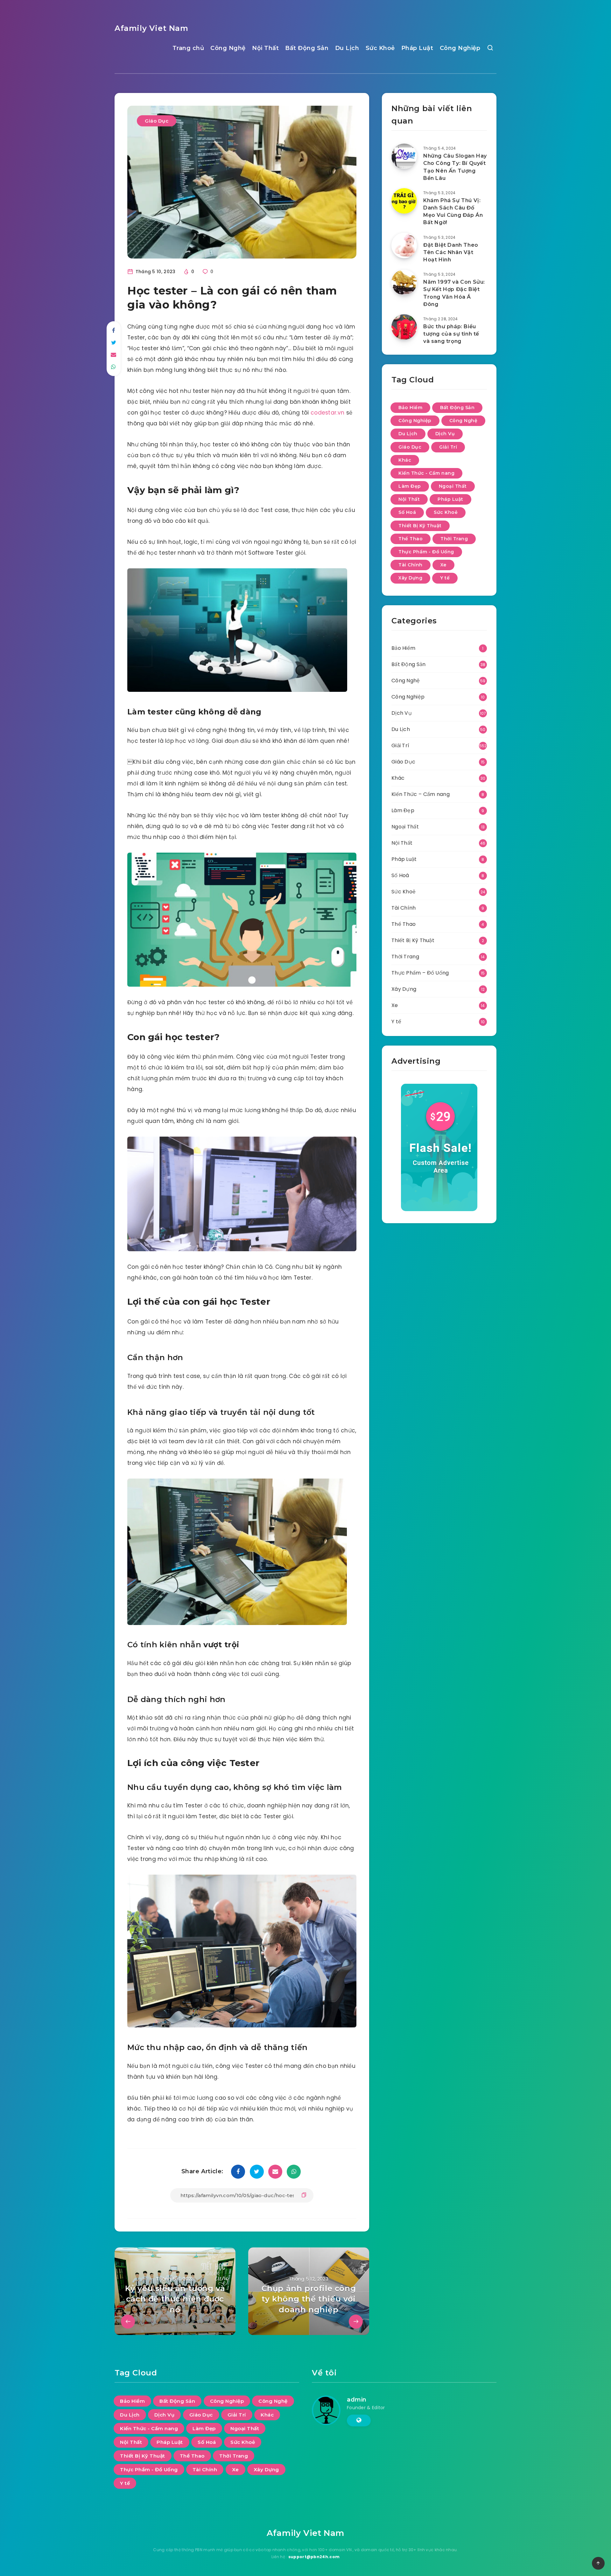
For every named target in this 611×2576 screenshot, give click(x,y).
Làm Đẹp (410, 486)
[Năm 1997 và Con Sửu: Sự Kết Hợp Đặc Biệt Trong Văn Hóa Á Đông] (404, 282)
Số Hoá (407, 512)
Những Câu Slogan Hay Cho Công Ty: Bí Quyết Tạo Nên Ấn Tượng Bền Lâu (455, 167)
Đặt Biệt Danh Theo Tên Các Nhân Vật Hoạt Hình (451, 252)
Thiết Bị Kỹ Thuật (420, 526)
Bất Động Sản (307, 48)
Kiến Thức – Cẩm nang (421, 794)
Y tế (445, 578)
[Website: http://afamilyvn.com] (359, 2420)
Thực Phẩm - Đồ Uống (426, 552)
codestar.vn (328, 413)
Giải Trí (448, 447)
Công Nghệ (228, 48)
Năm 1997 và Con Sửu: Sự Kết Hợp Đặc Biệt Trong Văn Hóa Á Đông (454, 293)
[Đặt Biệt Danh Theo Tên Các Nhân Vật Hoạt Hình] (404, 245)
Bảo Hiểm (410, 408)
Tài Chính (411, 565)
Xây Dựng (410, 578)
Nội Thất (265, 48)
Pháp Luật (417, 48)
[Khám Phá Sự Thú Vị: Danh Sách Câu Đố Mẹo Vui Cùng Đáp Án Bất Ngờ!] (404, 201)
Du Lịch (347, 48)
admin (357, 2400)
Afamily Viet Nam (151, 28)
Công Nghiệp (460, 48)
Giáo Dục (157, 121)
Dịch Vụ (445, 434)
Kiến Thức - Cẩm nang (426, 473)
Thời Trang (454, 539)
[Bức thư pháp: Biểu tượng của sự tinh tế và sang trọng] (404, 327)
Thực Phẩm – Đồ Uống (420, 973)
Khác (405, 460)
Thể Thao (411, 539)
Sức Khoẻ (380, 48)
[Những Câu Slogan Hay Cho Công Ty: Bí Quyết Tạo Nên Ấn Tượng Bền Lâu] (404, 156)
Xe (443, 565)
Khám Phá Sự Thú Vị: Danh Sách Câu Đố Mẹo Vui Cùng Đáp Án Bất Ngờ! (453, 212)
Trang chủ (188, 48)
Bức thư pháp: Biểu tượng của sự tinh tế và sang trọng (451, 334)
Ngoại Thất (453, 486)
